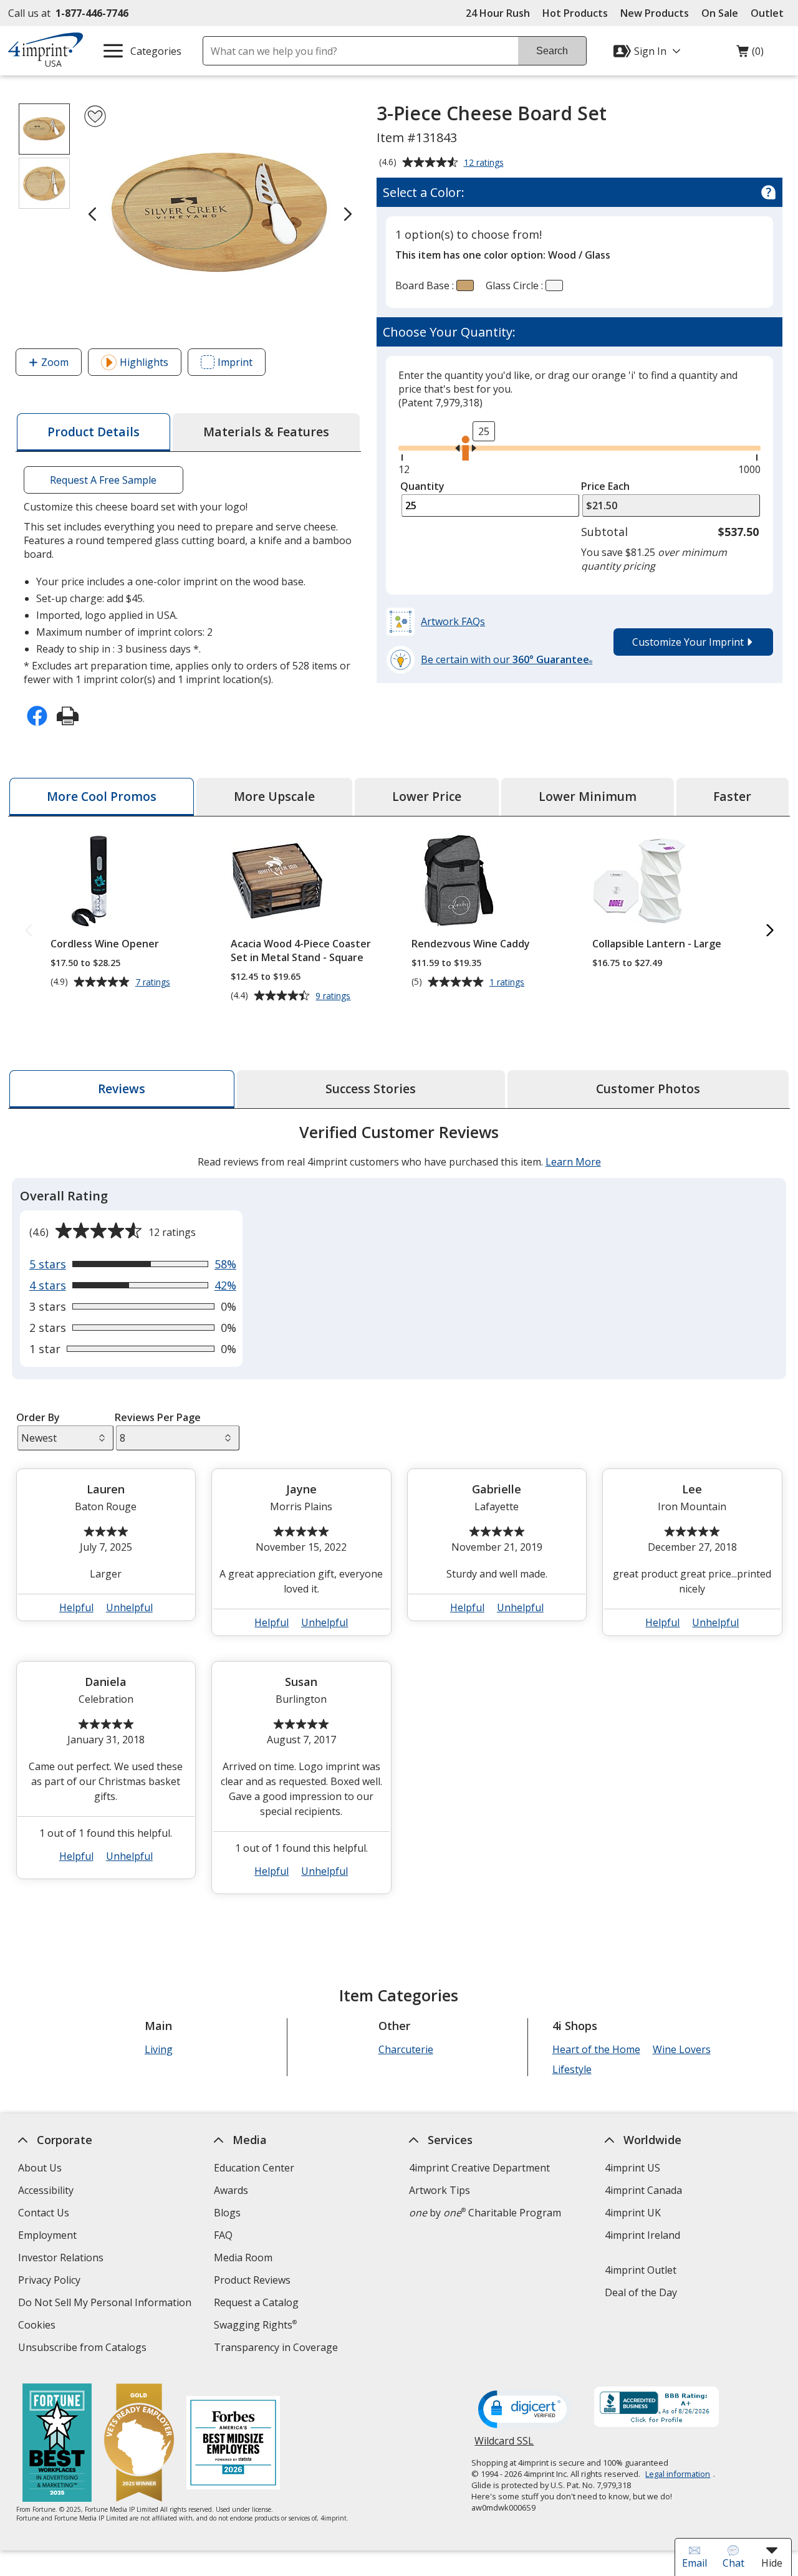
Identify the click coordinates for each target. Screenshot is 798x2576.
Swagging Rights (255, 2325)
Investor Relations (62, 2259)
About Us (40, 2168)
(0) (750, 54)
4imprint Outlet (641, 2270)
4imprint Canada (643, 2190)
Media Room (243, 2258)
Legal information (678, 2474)
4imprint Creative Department (479, 2168)
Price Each (605, 486)
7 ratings (154, 982)
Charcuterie (405, 2049)
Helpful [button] (76, 1607)
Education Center (254, 2168)
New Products (655, 13)
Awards (231, 2190)
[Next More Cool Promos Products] (769, 931)
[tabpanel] (399, 1514)
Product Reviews (252, 2280)
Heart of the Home (596, 2049)
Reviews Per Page (158, 1417)
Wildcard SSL (504, 2445)
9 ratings (334, 996)
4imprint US (632, 2168)
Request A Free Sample (104, 480)
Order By (37, 1417)
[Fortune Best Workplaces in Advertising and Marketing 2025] (56, 2444)
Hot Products (575, 13)
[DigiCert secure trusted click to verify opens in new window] (525, 2410)
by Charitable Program (485, 2213)
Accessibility (46, 2190)
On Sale (720, 13)
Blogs (227, 2213)
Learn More (573, 1162)
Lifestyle (571, 2069)
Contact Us (44, 2213)
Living (159, 2049)
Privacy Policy (51, 2282)
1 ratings (508, 982)
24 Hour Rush (498, 13)
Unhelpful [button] (129, 1607)
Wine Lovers (681, 2049)
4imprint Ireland (642, 2235)
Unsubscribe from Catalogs (84, 2349)
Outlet (770, 13)
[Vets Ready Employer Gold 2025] (138, 2444)
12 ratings (485, 163)
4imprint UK (633, 2213)
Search (552, 51)
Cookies (38, 2326)
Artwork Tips (440, 2190)
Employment (47, 2235)
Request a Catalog (256, 2302)
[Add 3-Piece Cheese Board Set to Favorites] (95, 116)
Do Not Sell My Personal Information (106, 2304)
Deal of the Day (641, 2292)
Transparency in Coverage (277, 2349)
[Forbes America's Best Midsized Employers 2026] (233, 2444)
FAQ (223, 2235)
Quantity (422, 486)
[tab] (94, 432)
